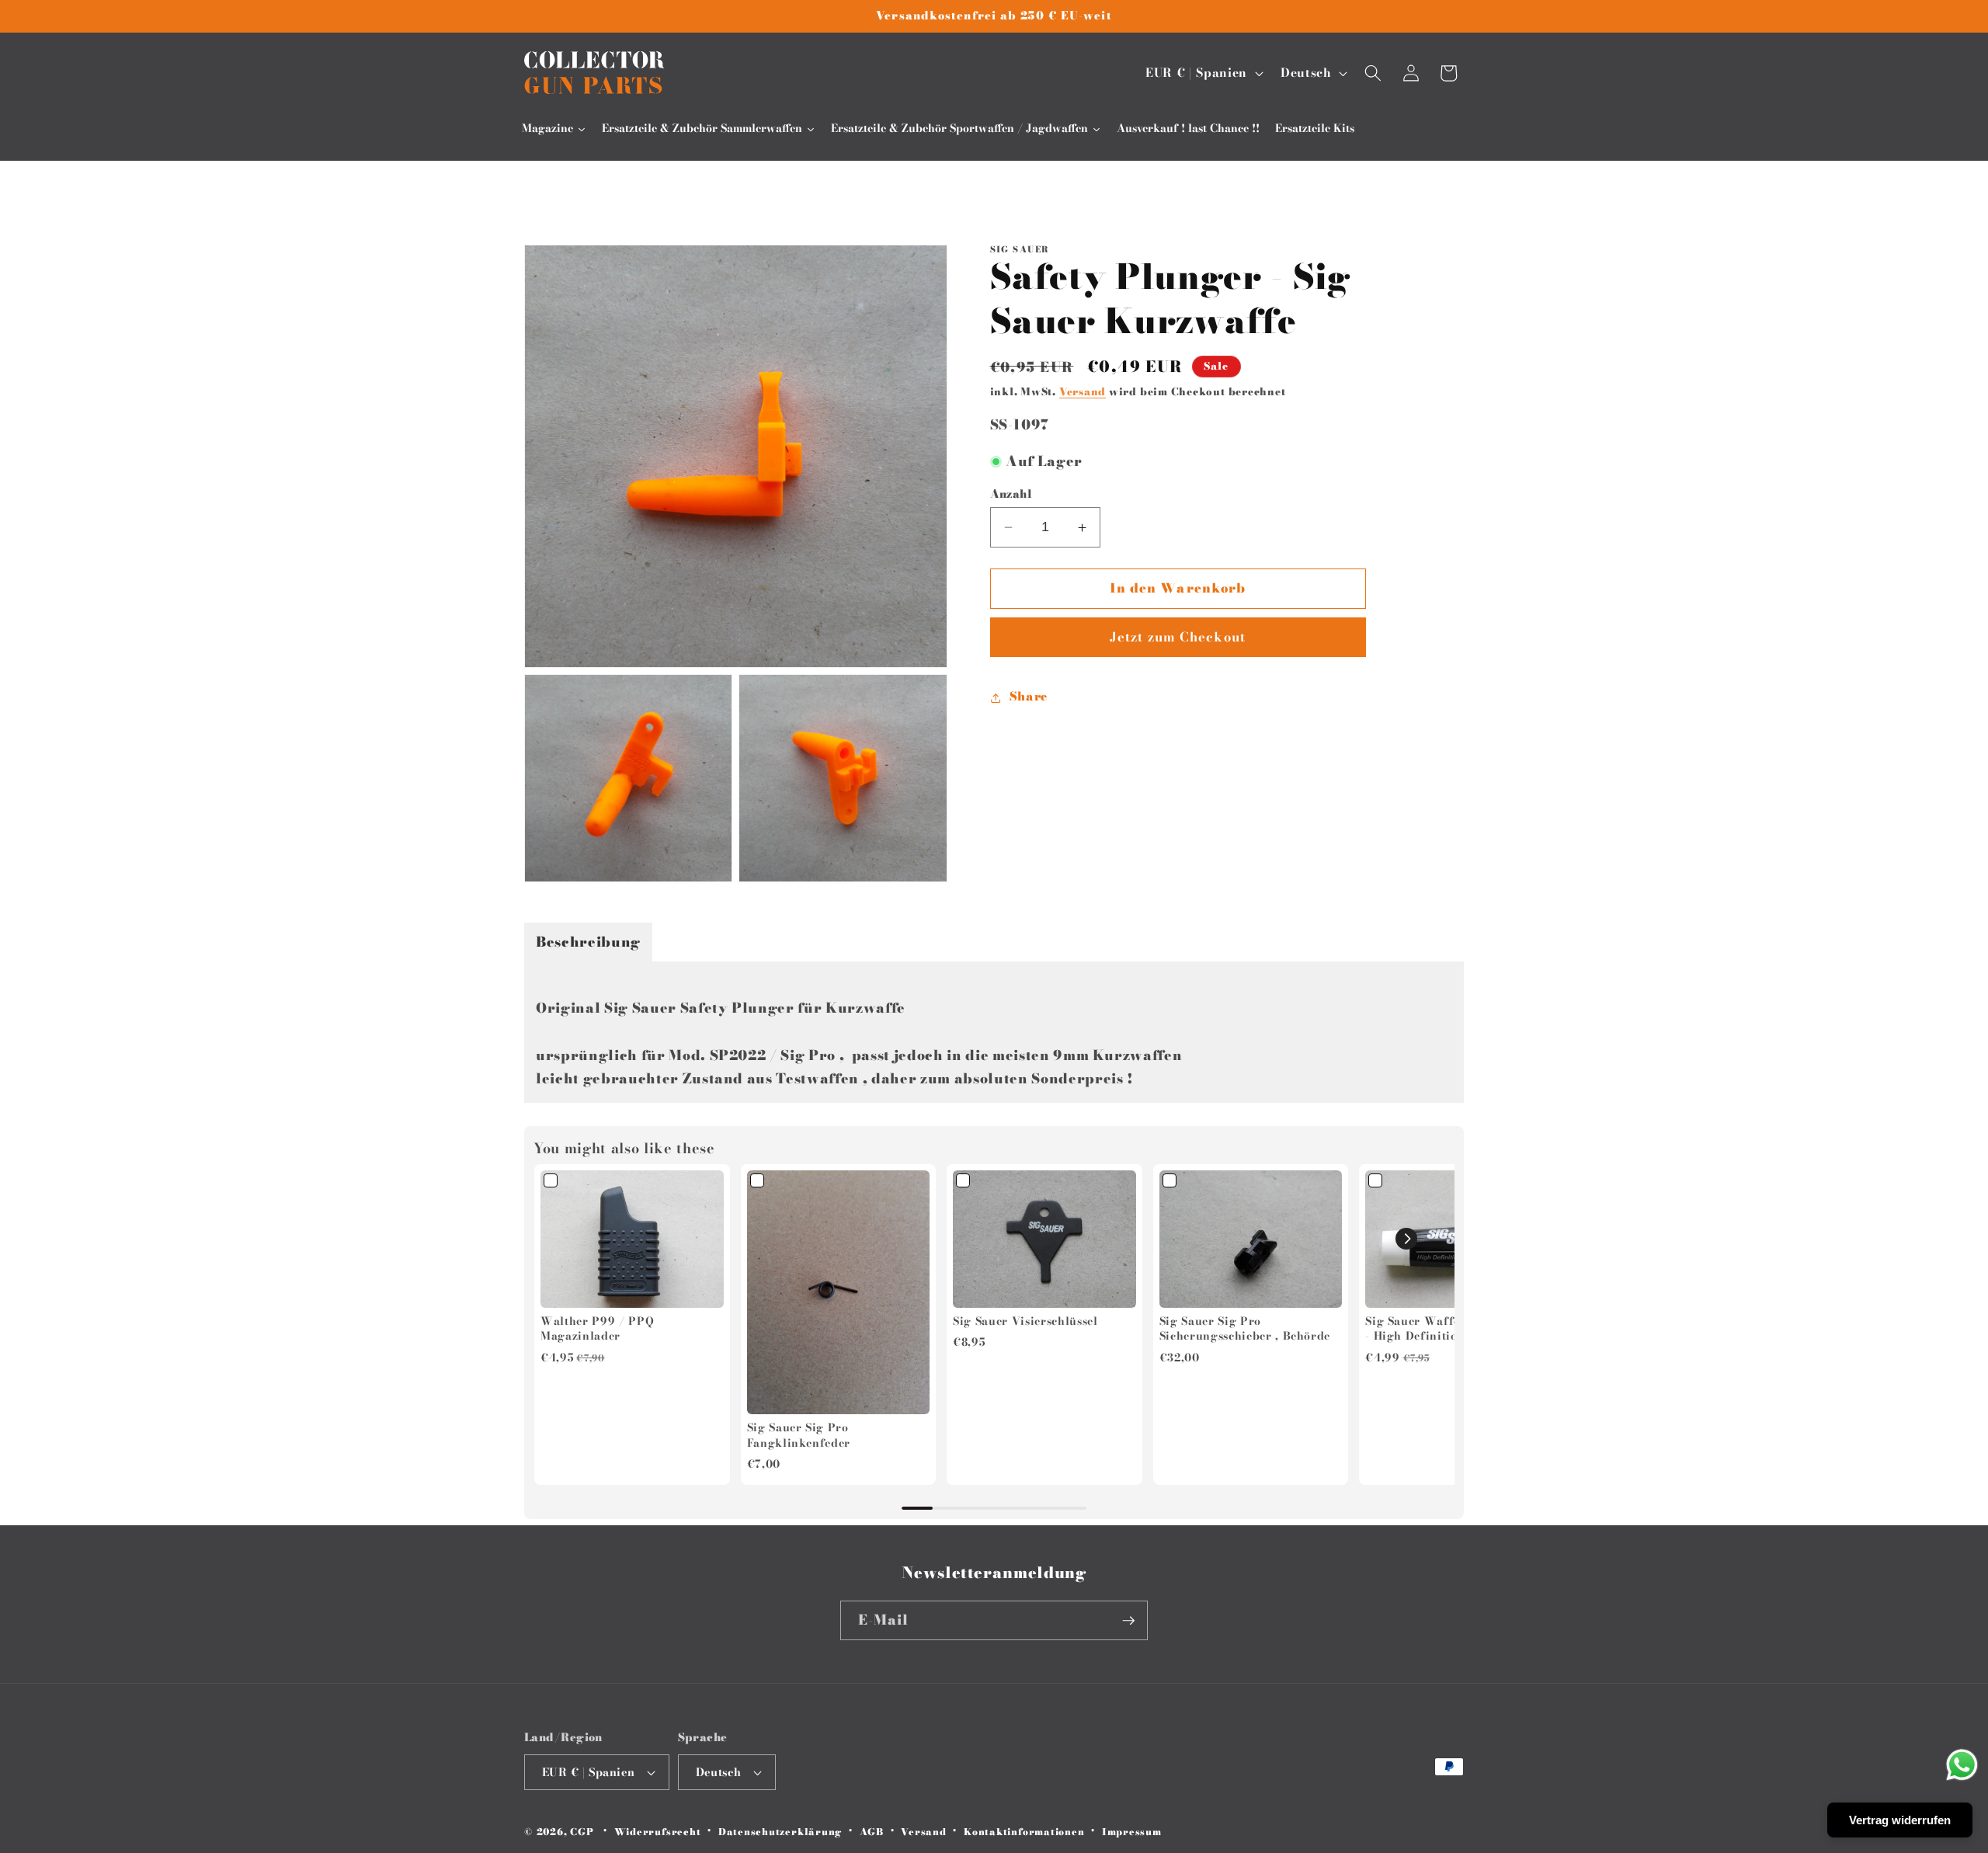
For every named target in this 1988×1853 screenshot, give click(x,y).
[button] (1373, 73)
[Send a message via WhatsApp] (1962, 1765)
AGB (872, 1832)
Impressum (1132, 1832)
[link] (632, 1239)
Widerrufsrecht (658, 1832)
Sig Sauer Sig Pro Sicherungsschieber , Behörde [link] (1245, 1329)
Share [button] (1029, 697)
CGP (582, 1832)
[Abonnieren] (1128, 1621)
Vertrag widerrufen (1900, 1820)
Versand (1083, 391)
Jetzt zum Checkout (1178, 638)
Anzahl (1011, 494)
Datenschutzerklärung (780, 1832)
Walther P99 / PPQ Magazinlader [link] (597, 1329)
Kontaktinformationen (1024, 1832)
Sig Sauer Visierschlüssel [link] (1025, 1322)
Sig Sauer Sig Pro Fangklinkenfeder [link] (799, 1436)
